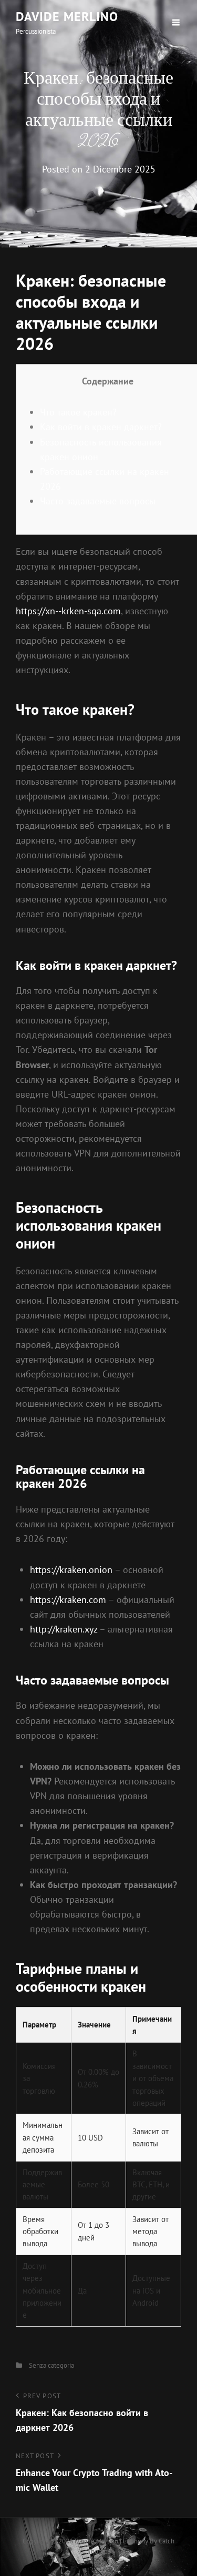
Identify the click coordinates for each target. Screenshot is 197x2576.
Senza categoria (51, 2365)
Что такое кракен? (78, 412)
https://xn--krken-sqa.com (68, 611)
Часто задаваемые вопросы (98, 501)
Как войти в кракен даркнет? (101, 427)
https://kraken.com (68, 1600)
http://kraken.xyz (64, 1629)
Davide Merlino (67, 17)
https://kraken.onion (71, 1570)
